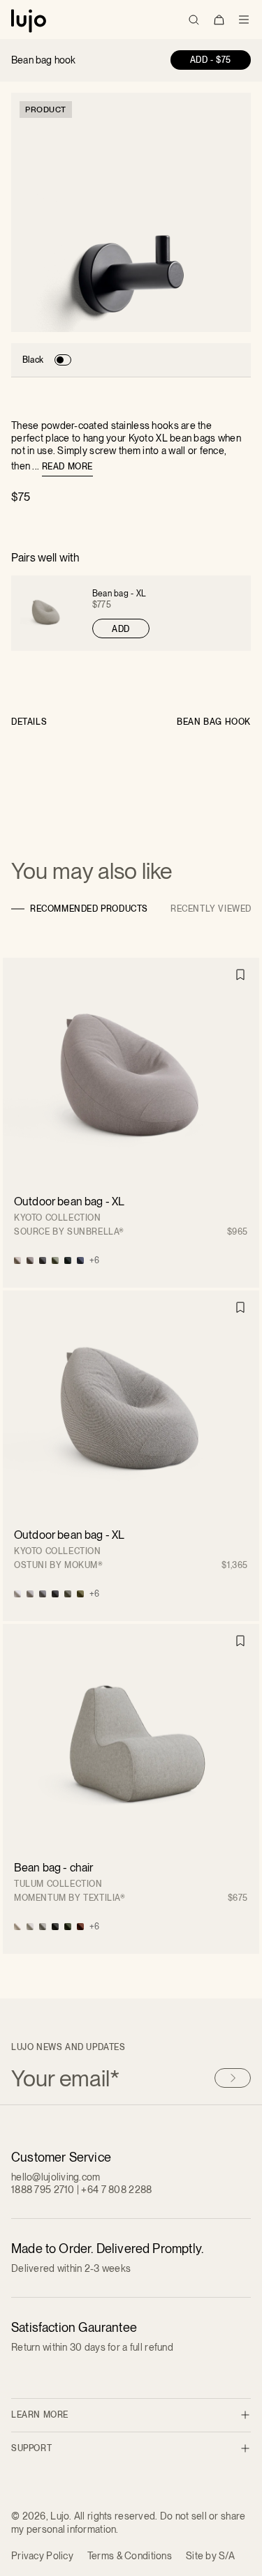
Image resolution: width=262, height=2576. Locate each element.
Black (33, 360)
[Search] (194, 20)
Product (46, 110)
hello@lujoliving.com (56, 2177)
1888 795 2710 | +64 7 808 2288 (81, 2190)
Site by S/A (210, 2556)
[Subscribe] (233, 2078)
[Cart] (219, 20)
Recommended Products (89, 909)
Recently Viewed (211, 909)
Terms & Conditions (130, 2556)
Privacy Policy (42, 2556)
